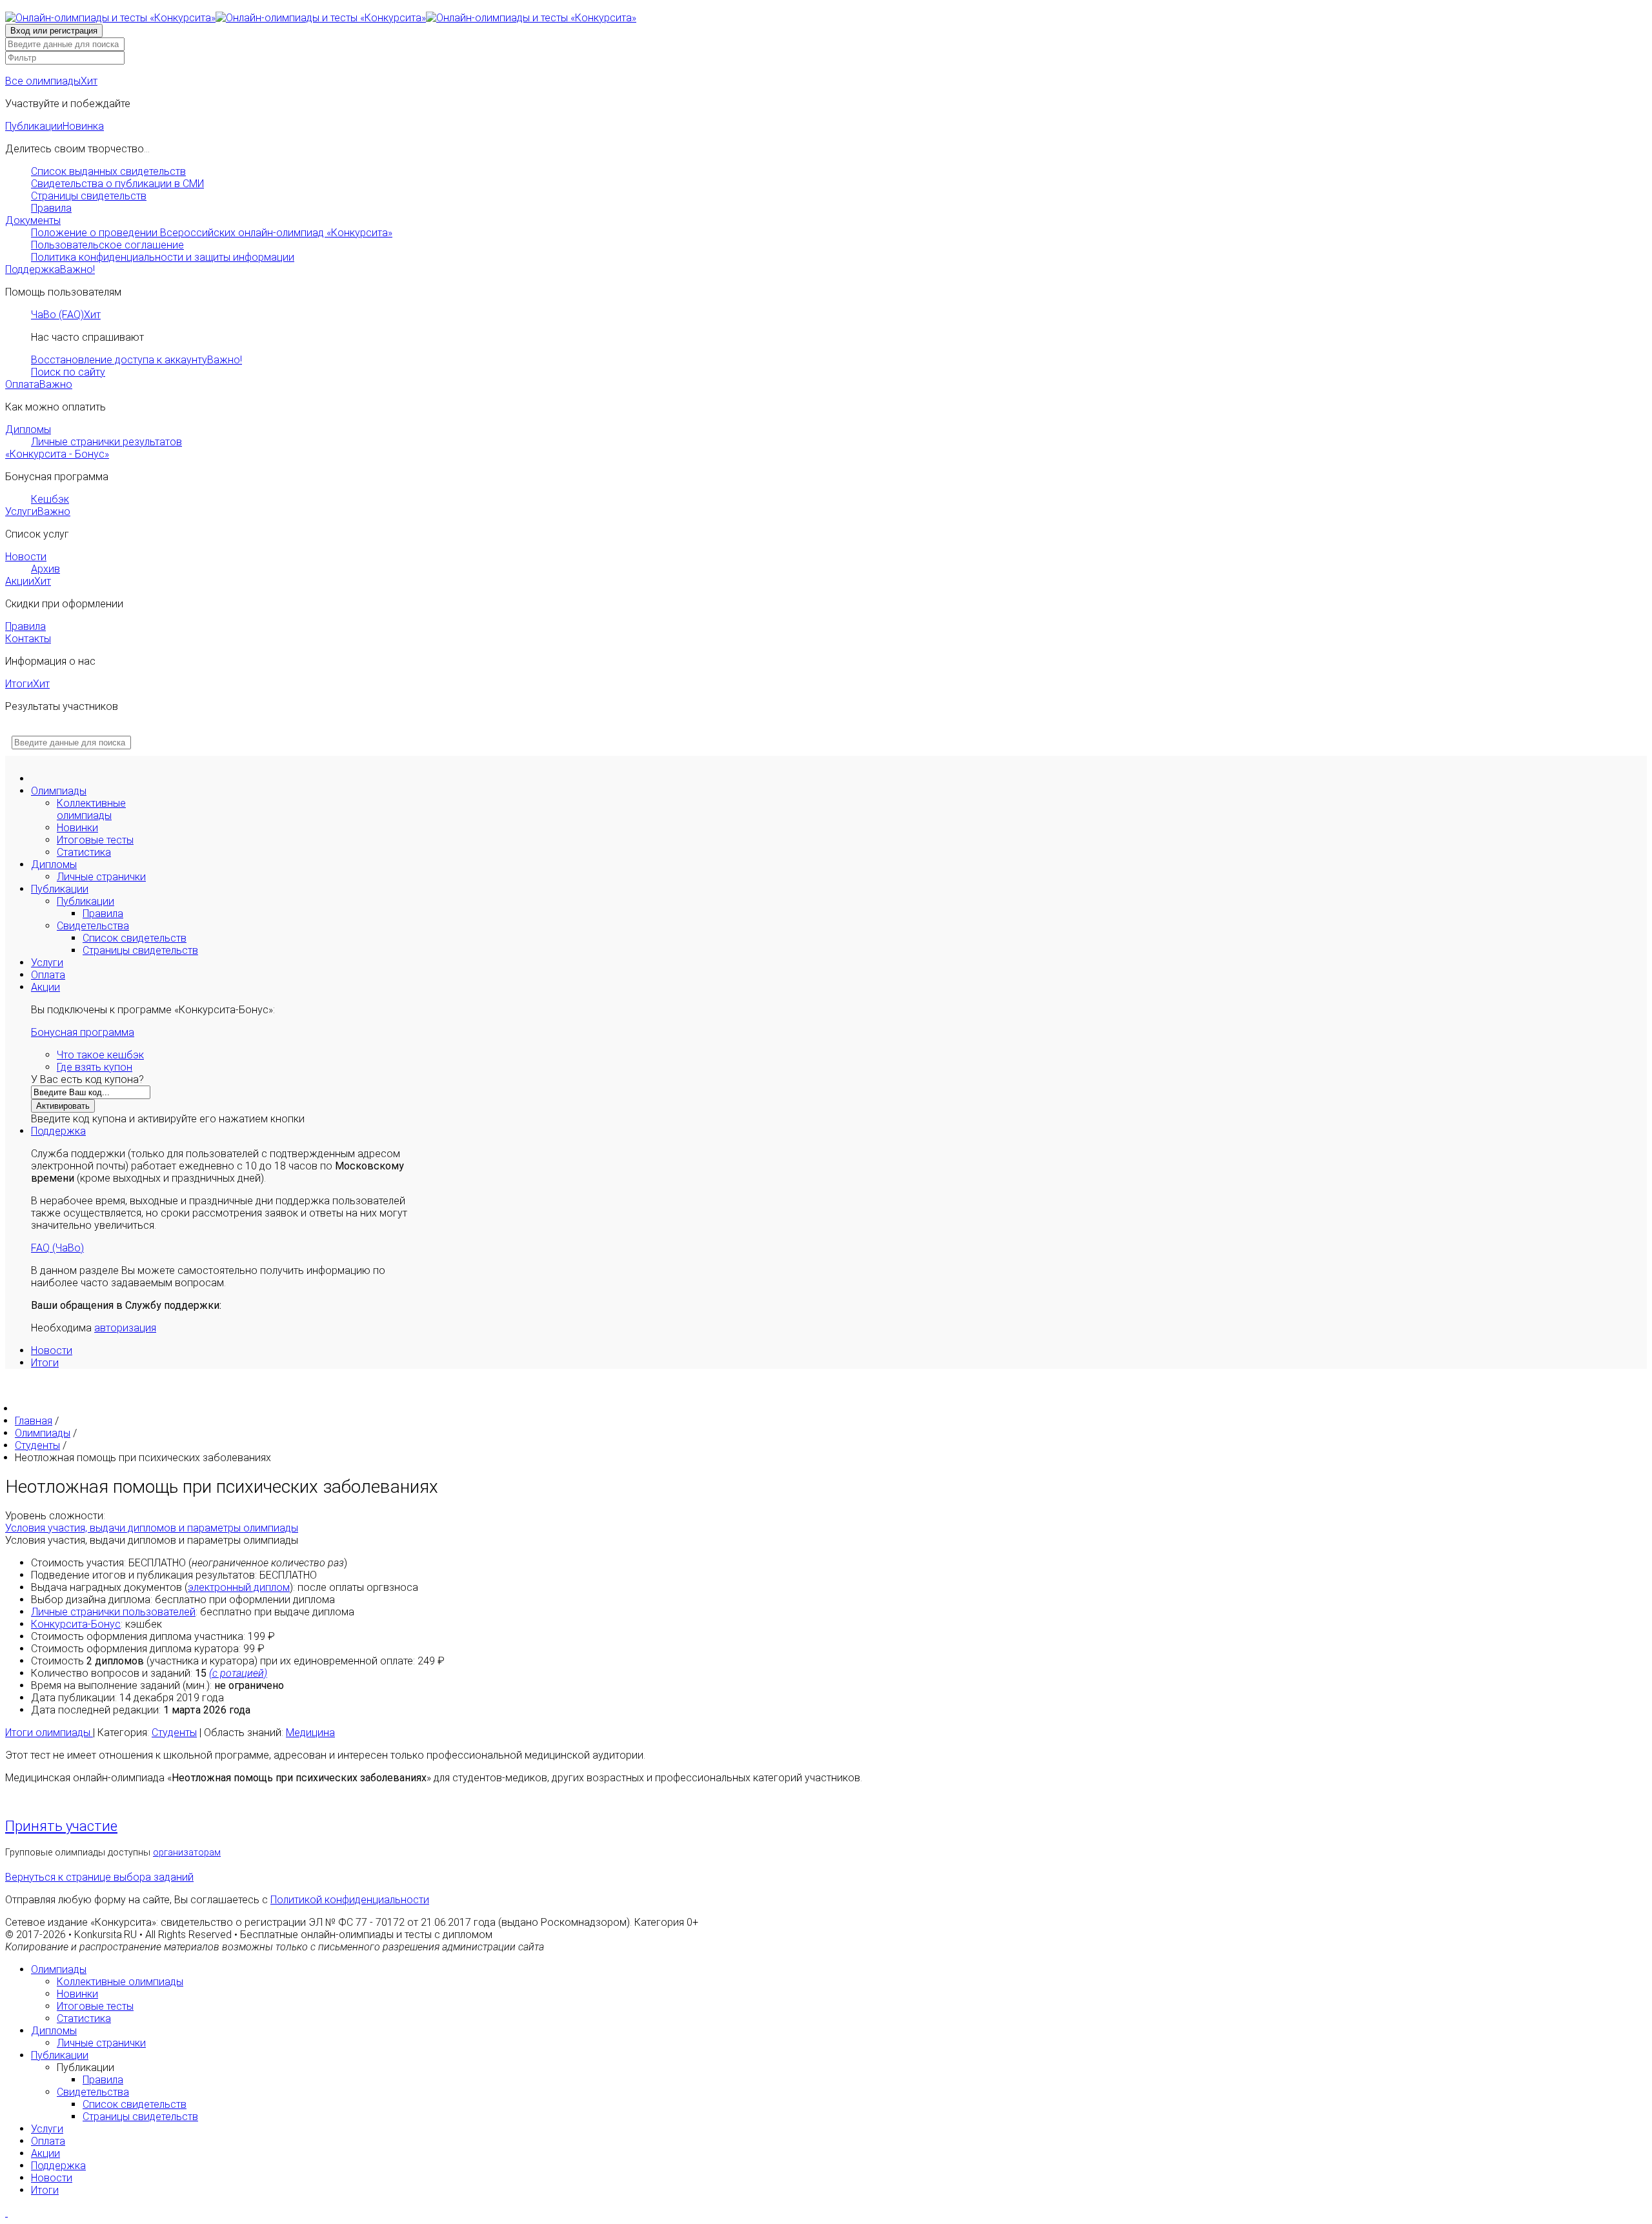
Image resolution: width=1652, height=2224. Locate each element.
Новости (26, 557)
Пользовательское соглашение (107, 245)
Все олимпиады (51, 81)
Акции (28, 581)
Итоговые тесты (95, 840)
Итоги (27, 684)
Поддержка (50, 269)
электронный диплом (239, 1587)
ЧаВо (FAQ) (66, 315)
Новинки (77, 828)
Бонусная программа (83, 1032)
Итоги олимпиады (49, 1733)
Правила (51, 208)
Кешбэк (50, 499)
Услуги (38, 511)
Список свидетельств (135, 938)
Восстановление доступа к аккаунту (136, 360)
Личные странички (101, 877)
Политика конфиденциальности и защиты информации (163, 257)
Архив (45, 569)
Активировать (63, 1106)
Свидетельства (93, 926)
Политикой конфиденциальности (350, 1900)
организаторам (187, 1853)
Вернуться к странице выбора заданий (99, 1877)
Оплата (39, 384)
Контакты (28, 639)
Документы (33, 220)
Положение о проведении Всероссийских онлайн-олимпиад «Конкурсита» (212, 233)
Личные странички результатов (106, 442)
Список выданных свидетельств (108, 171)
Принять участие (61, 1826)
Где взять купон (95, 1067)
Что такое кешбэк (100, 1055)
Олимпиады (59, 791)
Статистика (84, 852)
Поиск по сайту (68, 372)
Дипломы (28, 430)
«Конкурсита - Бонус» (57, 454)
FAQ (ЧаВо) (57, 1248)
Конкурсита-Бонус (76, 1624)
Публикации (55, 126)
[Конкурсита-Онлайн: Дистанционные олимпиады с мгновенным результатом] (321, 18)
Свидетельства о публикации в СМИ (117, 184)
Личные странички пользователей (113, 1612)
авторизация (125, 1328)
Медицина (310, 1733)
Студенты (174, 1733)
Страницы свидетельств (89, 196)
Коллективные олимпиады (91, 809)
